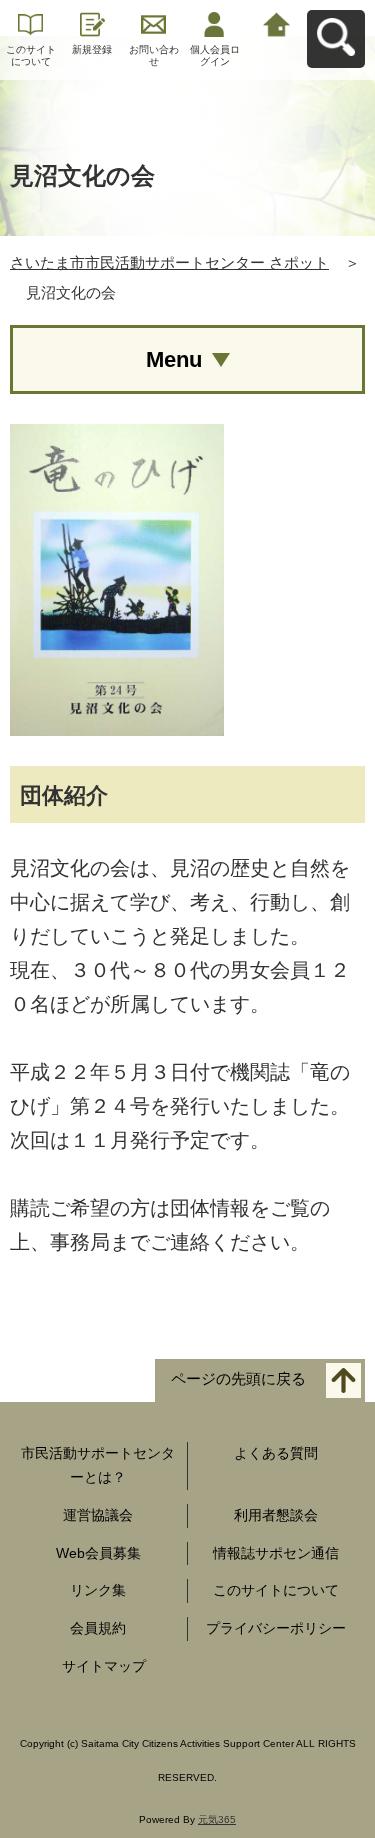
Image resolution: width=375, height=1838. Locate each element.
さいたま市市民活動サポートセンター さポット (169, 262)
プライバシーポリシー (276, 1628)
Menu (174, 359)
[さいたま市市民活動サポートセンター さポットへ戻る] (276, 22)
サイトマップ (104, 1666)
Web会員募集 (98, 1553)
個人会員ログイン (215, 55)
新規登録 (92, 49)
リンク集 (98, 1590)
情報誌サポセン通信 (276, 1553)
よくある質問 (276, 1453)
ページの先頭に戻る (238, 1379)
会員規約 (98, 1628)
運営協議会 (98, 1515)
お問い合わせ (154, 55)
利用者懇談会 (276, 1515)
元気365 (217, 1819)
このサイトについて (31, 55)
